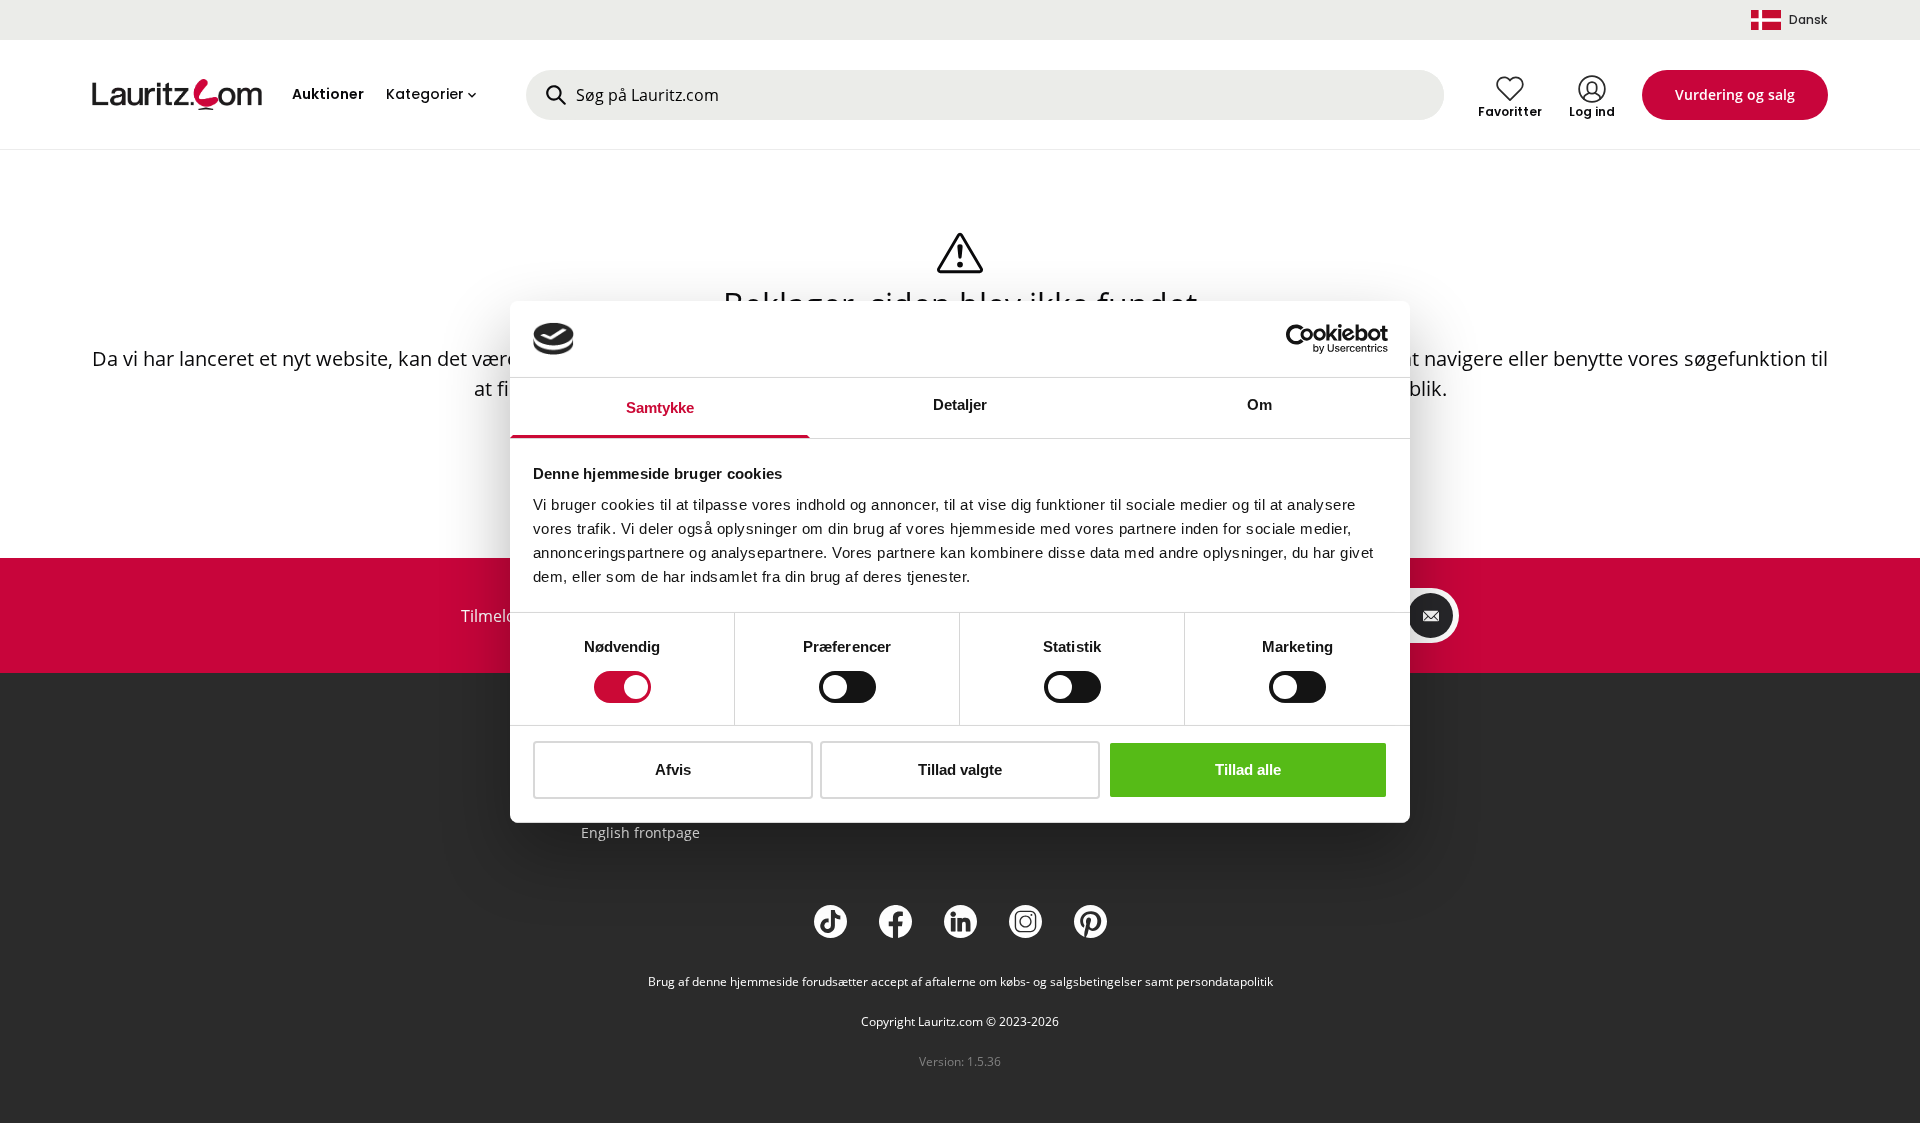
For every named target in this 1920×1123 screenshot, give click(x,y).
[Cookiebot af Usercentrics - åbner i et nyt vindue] (1300, 339)
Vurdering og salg (1735, 94)
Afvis (673, 769)
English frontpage (640, 832)
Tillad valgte (960, 769)
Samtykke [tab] (660, 407)
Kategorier (425, 94)
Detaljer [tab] (960, 404)
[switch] (847, 687)
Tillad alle (1248, 769)
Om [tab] (1259, 404)
